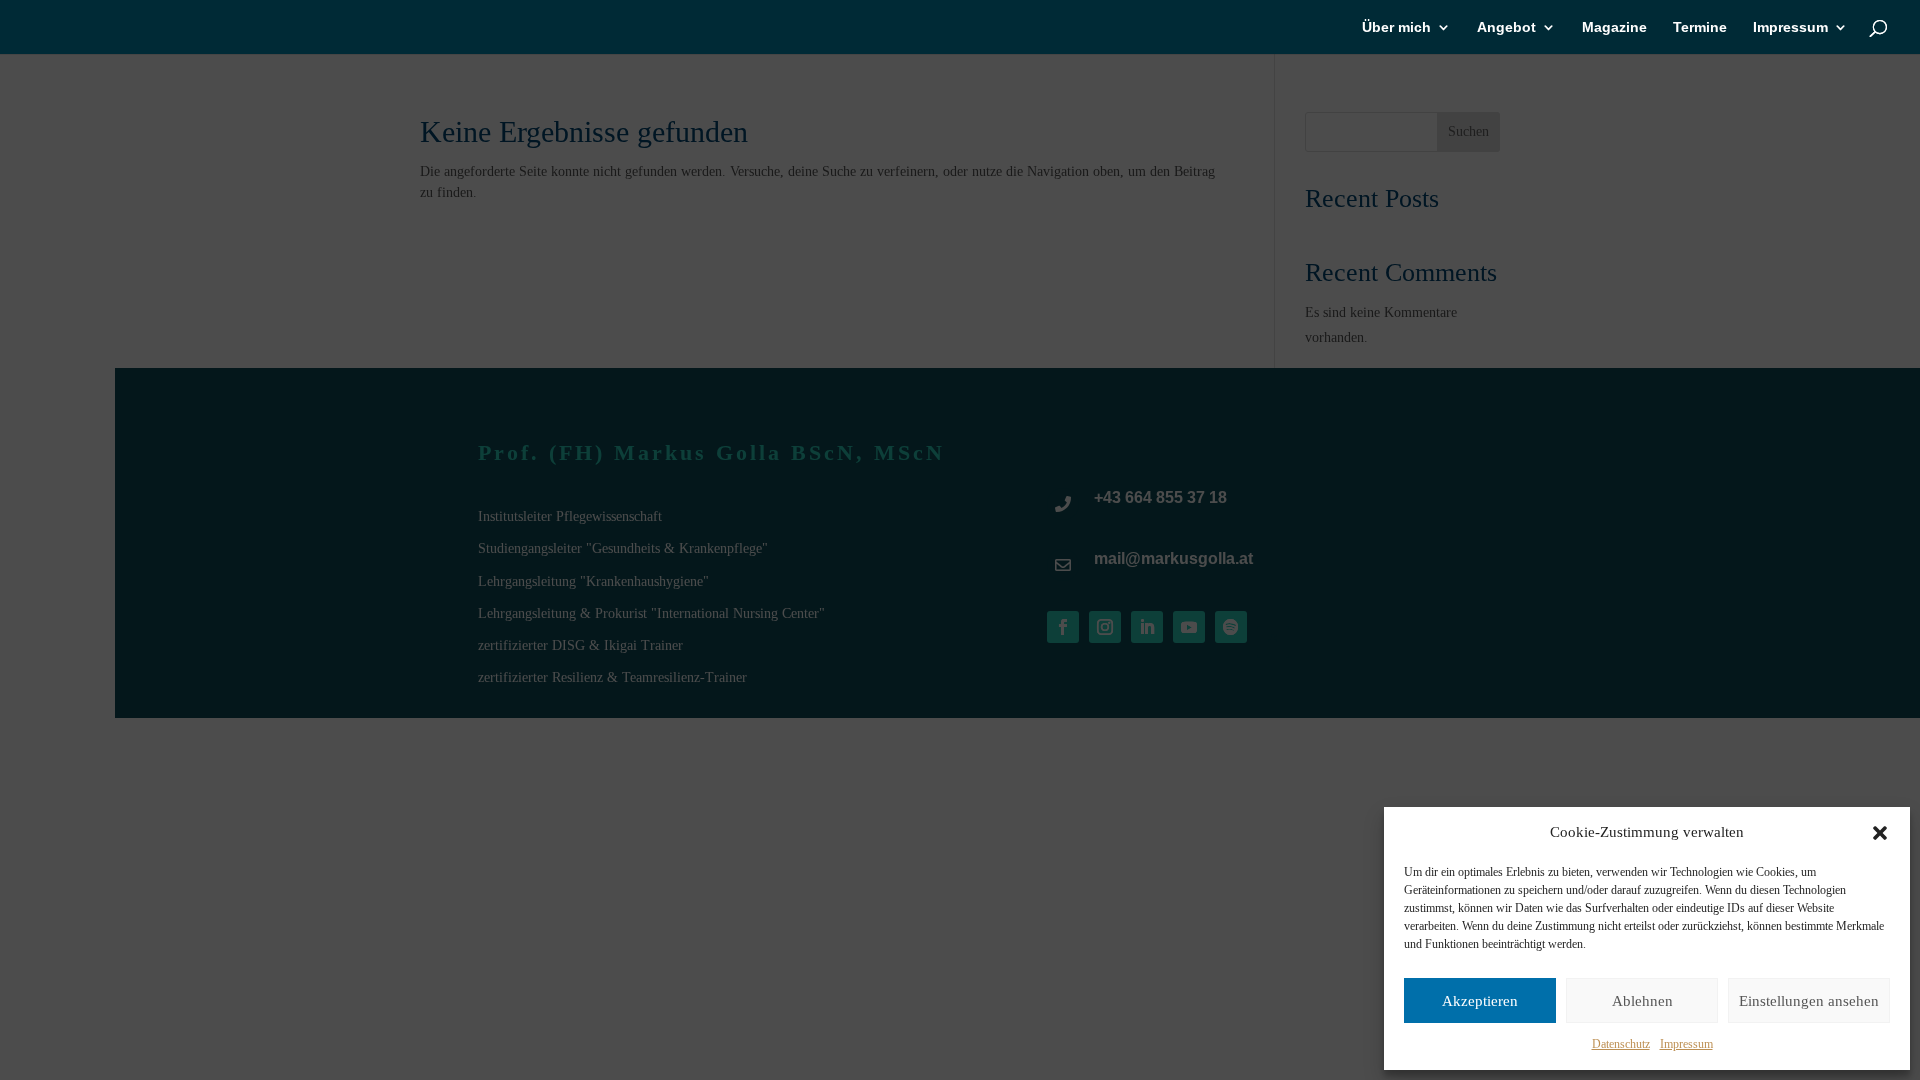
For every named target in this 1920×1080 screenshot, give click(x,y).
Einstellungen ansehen (1809, 1001)
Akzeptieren (1480, 1001)
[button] (1880, 833)
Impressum (1686, 1044)
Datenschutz (1621, 1044)
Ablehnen (1642, 1001)
